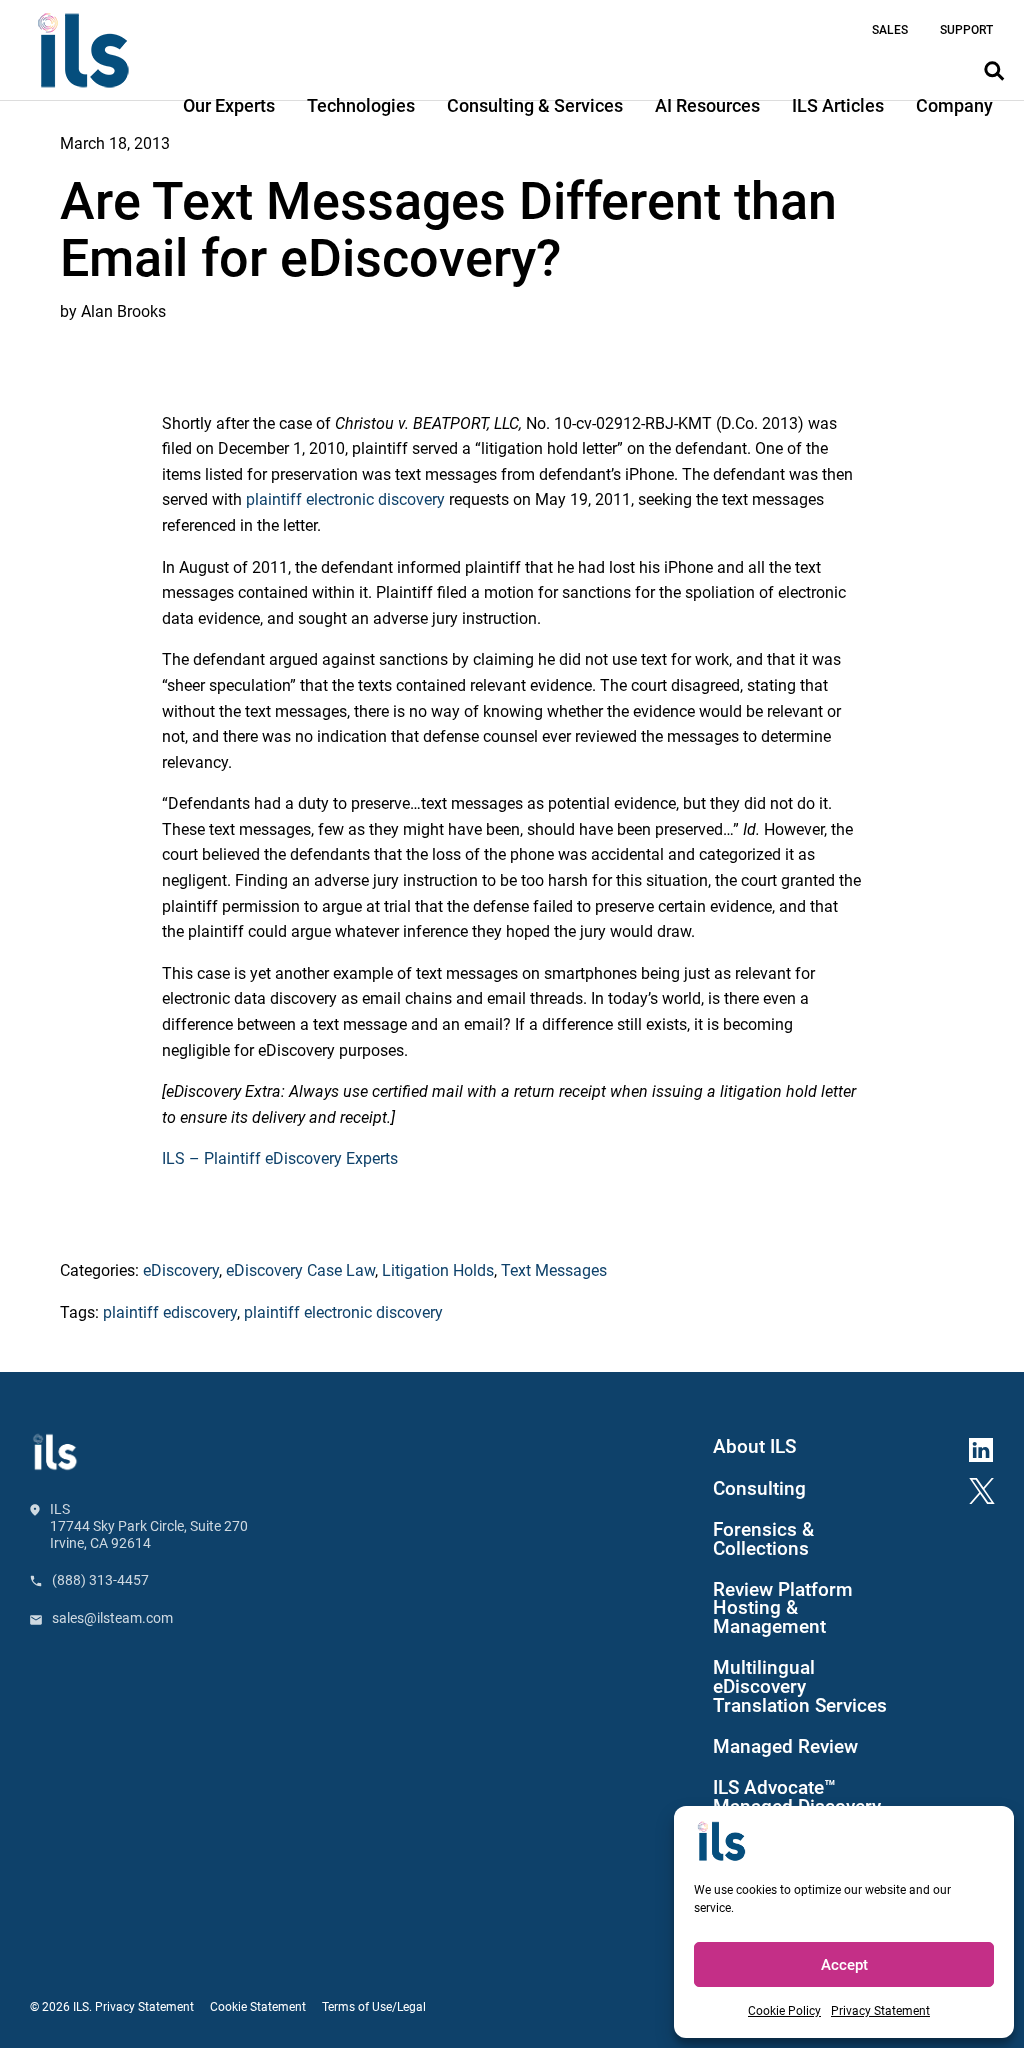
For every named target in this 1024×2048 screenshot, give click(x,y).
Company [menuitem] (954, 105)
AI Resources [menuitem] (707, 105)
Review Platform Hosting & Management (783, 1609)
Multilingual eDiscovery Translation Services (800, 1687)
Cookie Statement (258, 2007)
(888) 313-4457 (100, 1580)
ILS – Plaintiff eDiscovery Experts (280, 1158)
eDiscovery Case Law (300, 1270)
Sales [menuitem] (890, 30)
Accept (844, 1965)
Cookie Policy (784, 2011)
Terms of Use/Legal (374, 2007)
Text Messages (554, 1270)
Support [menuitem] (966, 30)
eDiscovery (181, 1270)
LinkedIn (989, 1447)
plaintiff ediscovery (170, 1312)
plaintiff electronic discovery (345, 499)
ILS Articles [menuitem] (838, 105)
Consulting (759, 1489)
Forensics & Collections (763, 1539)
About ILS (754, 1447)
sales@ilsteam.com (112, 1618)
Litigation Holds (438, 1270)
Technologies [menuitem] (361, 105)
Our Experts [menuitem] (229, 105)
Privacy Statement (880, 2011)
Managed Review (785, 1747)
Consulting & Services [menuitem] (535, 105)
